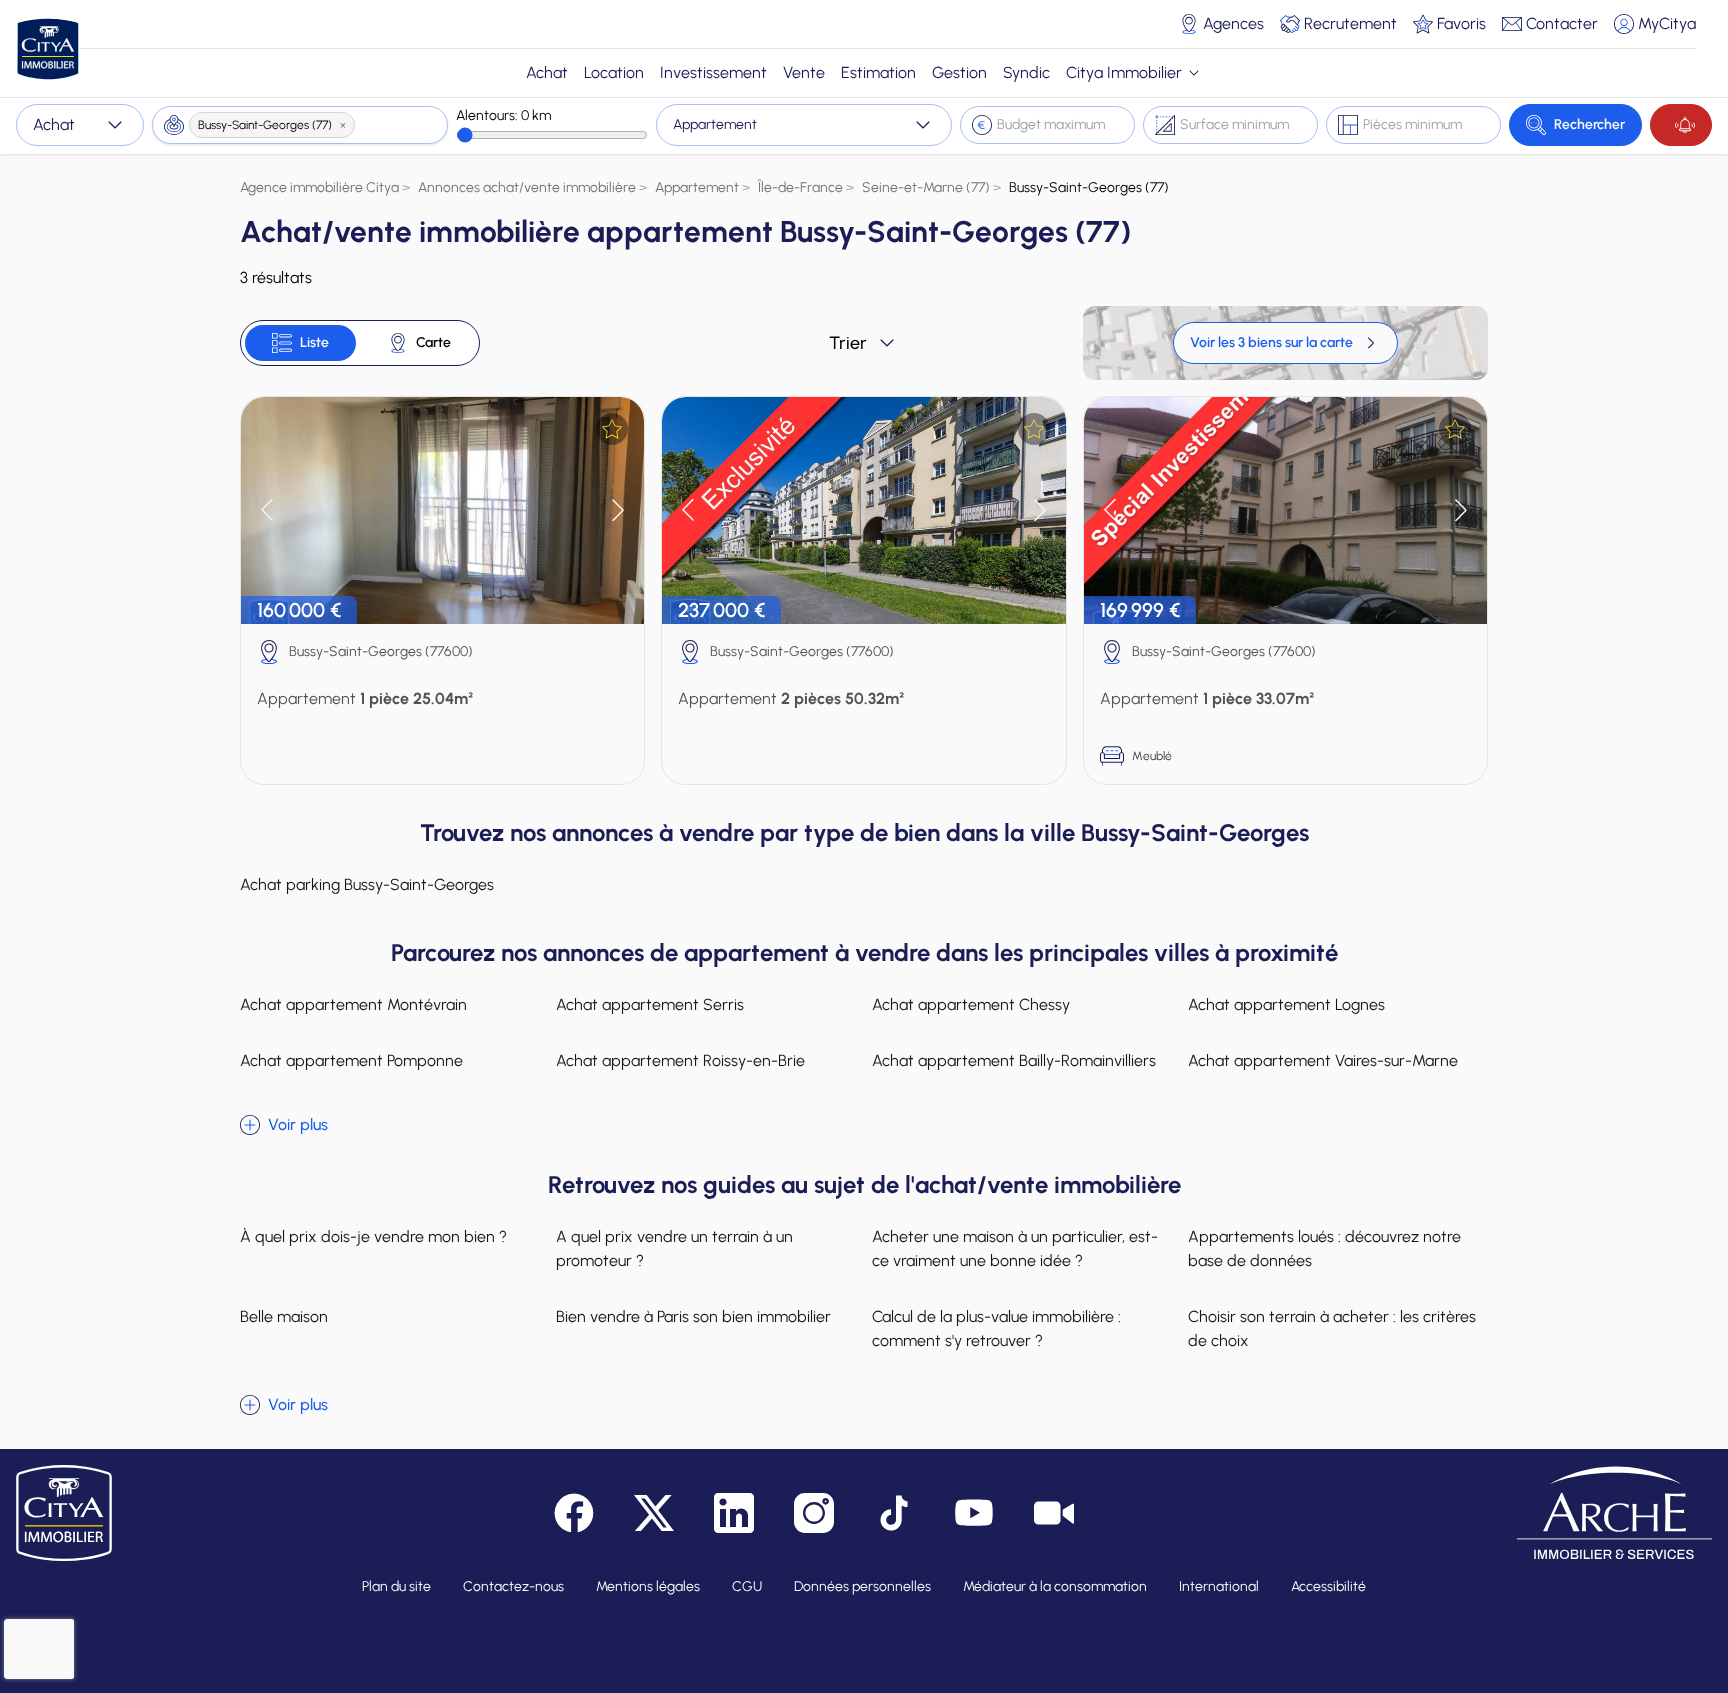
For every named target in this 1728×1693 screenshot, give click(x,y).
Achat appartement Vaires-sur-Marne (1323, 1060)
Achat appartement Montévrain (353, 1004)
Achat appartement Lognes (1286, 1004)
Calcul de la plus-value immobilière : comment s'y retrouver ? (996, 1328)
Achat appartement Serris (650, 1004)
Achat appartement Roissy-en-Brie (680, 1060)
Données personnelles (862, 1586)
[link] (1285, 343)
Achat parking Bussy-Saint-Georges (367, 884)
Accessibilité (1328, 1586)
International (1219, 1586)
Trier (848, 343)
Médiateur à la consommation (1055, 1586)
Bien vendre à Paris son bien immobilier (693, 1316)
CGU (747, 1586)
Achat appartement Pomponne (351, 1060)
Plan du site (396, 1586)
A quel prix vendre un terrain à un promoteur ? (674, 1248)
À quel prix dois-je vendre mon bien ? (373, 1236)
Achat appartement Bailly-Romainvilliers (1014, 1060)
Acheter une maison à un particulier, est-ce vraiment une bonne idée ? (1015, 1248)
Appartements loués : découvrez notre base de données (1324, 1248)
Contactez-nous (513, 1586)
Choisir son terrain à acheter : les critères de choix (1332, 1328)
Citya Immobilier (1124, 72)
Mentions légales (648, 1586)
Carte (433, 342)
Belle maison (284, 1316)
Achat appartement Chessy (971, 1004)
